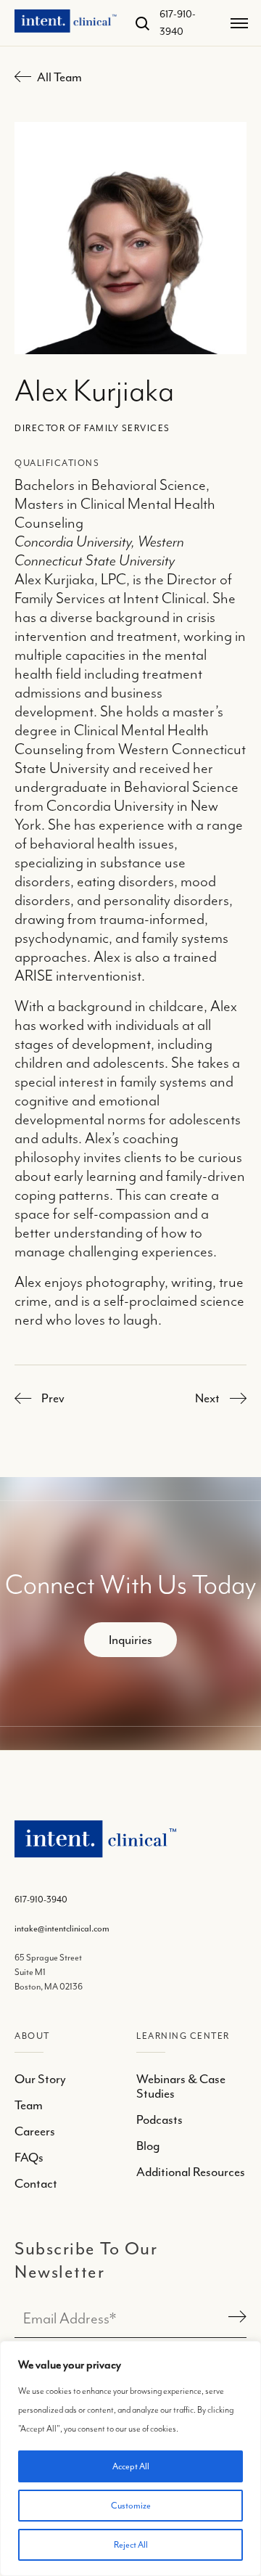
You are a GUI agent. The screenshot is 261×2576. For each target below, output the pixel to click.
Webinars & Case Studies (181, 2086)
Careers (35, 2131)
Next (207, 1398)
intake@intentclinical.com (62, 1929)
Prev (53, 1398)
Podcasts (159, 2119)
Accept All (131, 2466)
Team (29, 2105)
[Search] (137, 23)
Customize (131, 2506)
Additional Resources (191, 2172)
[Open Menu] (239, 23)
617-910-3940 (41, 1900)
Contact (36, 2183)
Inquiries (130, 1640)
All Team (59, 77)
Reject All (131, 2545)
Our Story (40, 2079)
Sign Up (235, 2318)
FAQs (29, 2157)
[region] (130, 2458)
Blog (148, 2146)
